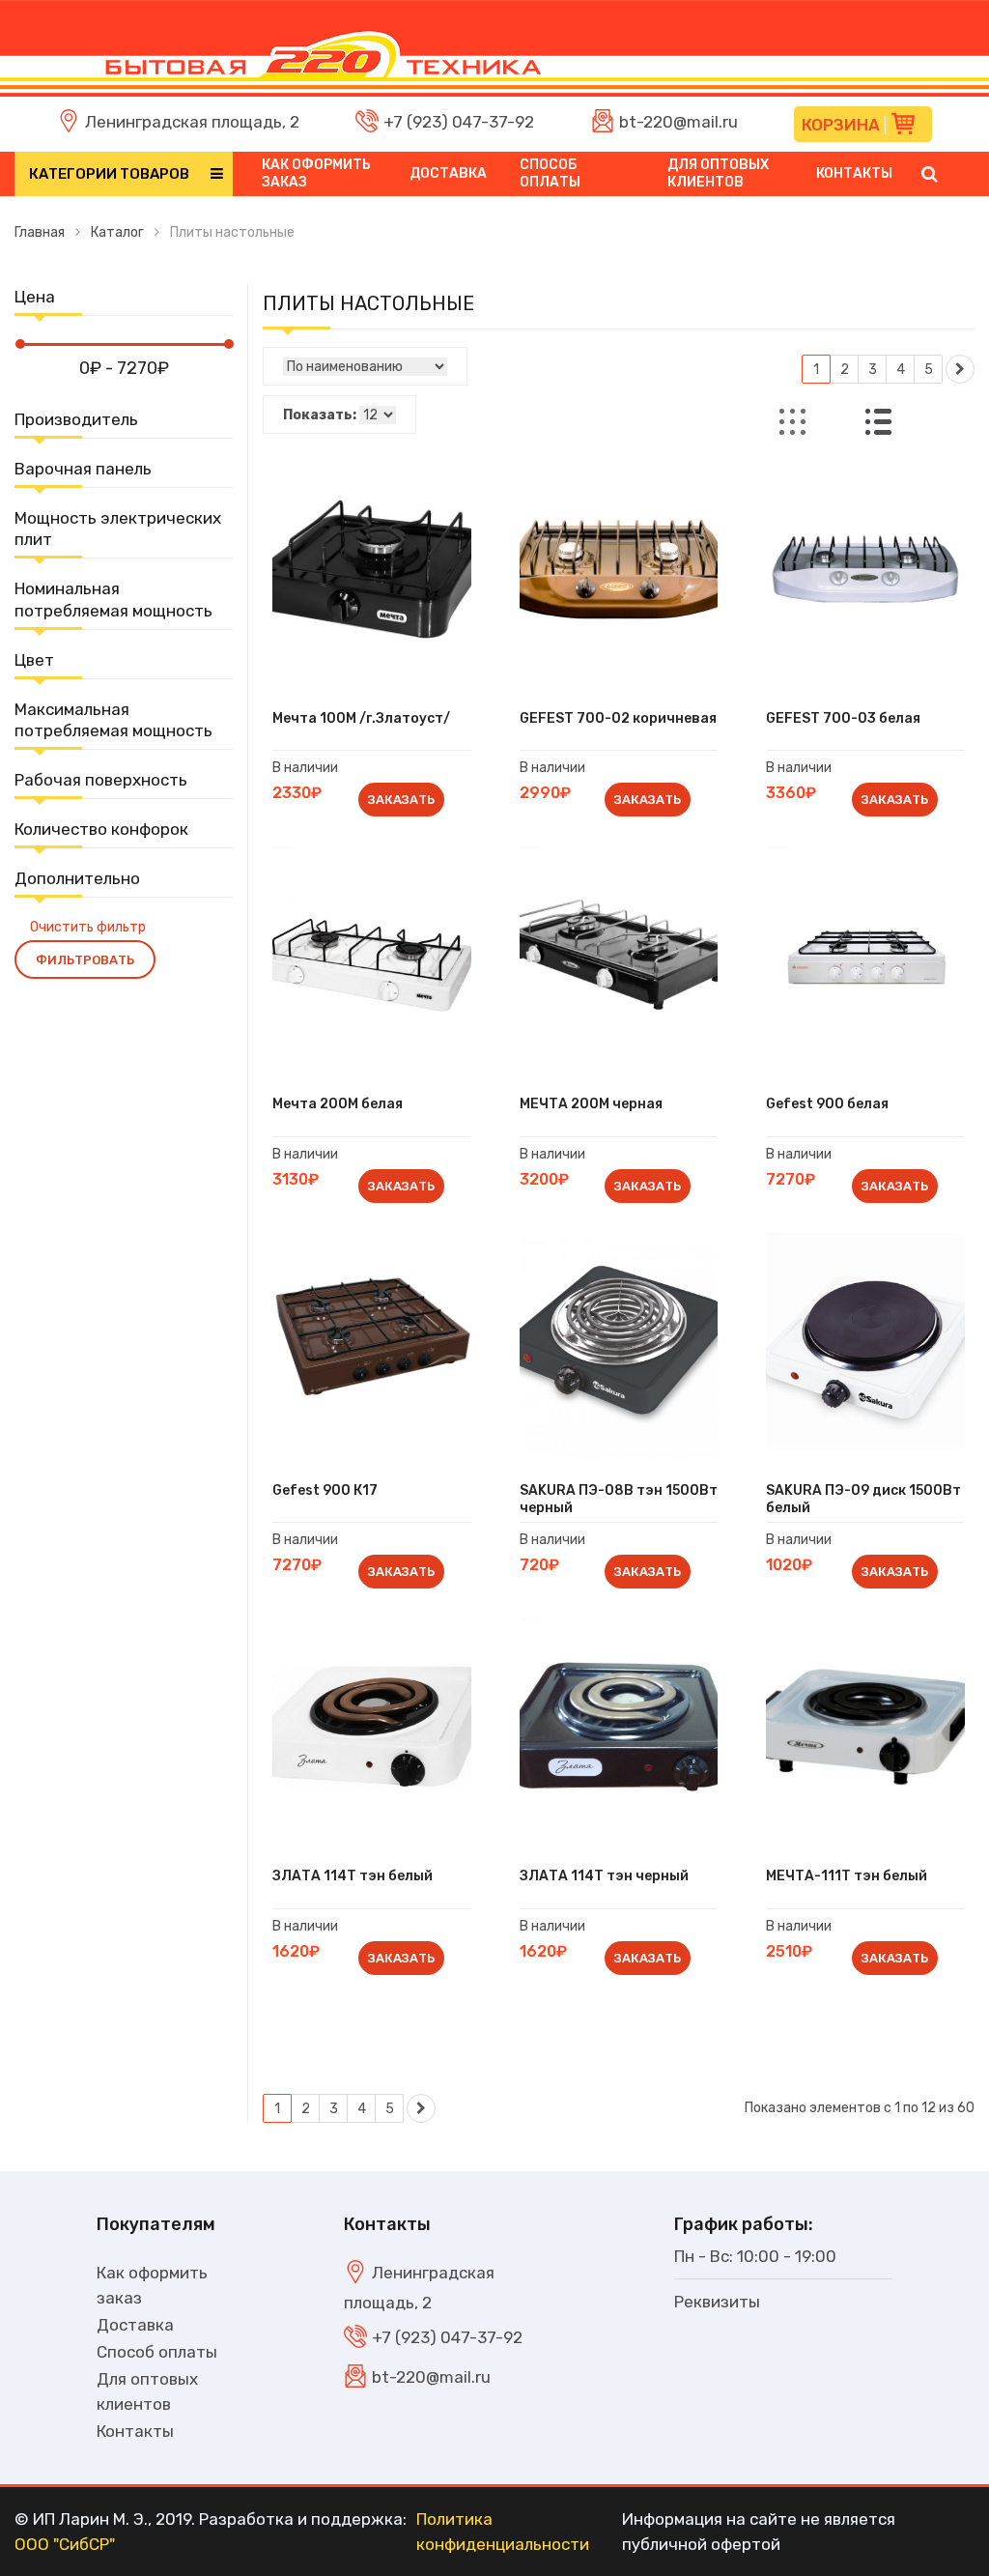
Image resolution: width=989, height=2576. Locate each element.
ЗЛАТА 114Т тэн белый (353, 1876)
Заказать (401, 800)
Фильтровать (85, 960)
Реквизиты (717, 2302)
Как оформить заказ (316, 173)
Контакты (854, 173)
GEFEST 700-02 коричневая (618, 718)
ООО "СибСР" (65, 2544)
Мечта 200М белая (338, 1104)
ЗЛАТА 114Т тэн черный (604, 1876)
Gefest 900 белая (827, 1104)
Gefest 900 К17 (325, 1490)
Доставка (448, 173)
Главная (40, 232)
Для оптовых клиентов (718, 173)
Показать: (320, 415)
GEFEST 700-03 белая (843, 718)
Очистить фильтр (88, 927)
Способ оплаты (550, 173)
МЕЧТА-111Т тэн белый (847, 1876)
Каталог (117, 232)
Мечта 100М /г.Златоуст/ (361, 718)
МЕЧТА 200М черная (591, 1104)
